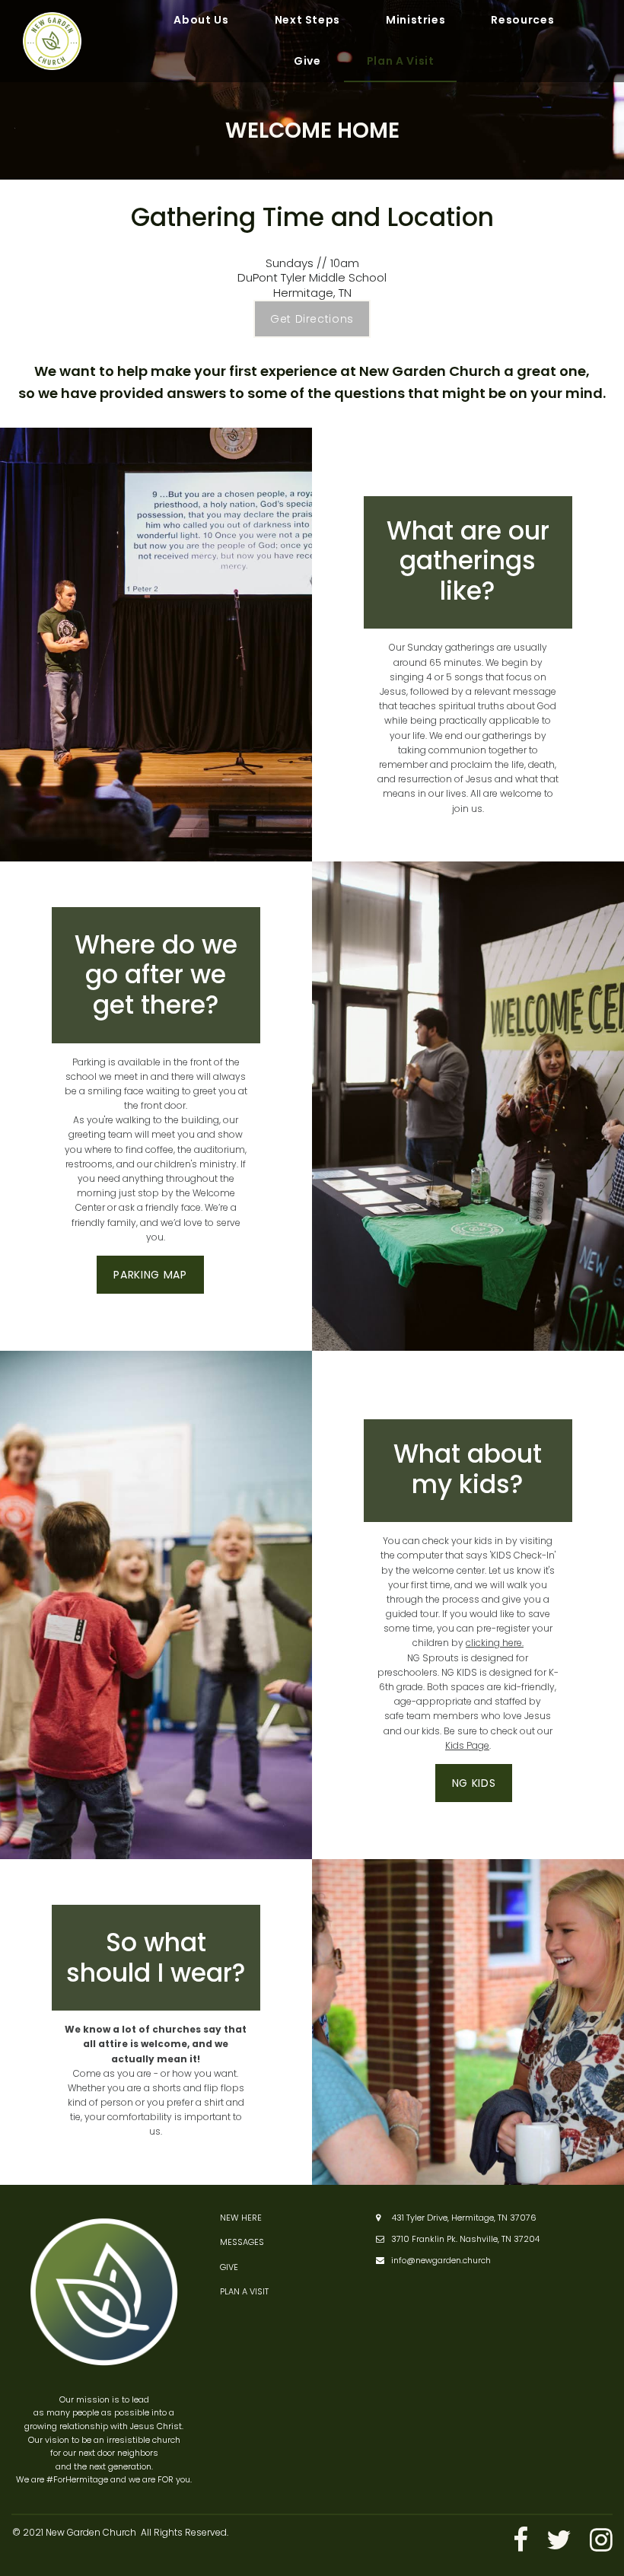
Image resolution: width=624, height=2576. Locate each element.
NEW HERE (241, 2218)
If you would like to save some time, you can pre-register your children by (468, 1628)
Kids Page (467, 1745)
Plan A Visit (401, 61)
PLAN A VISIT (244, 2291)
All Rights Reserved (184, 2532)
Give (307, 61)
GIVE (229, 2267)
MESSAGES (242, 2242)
